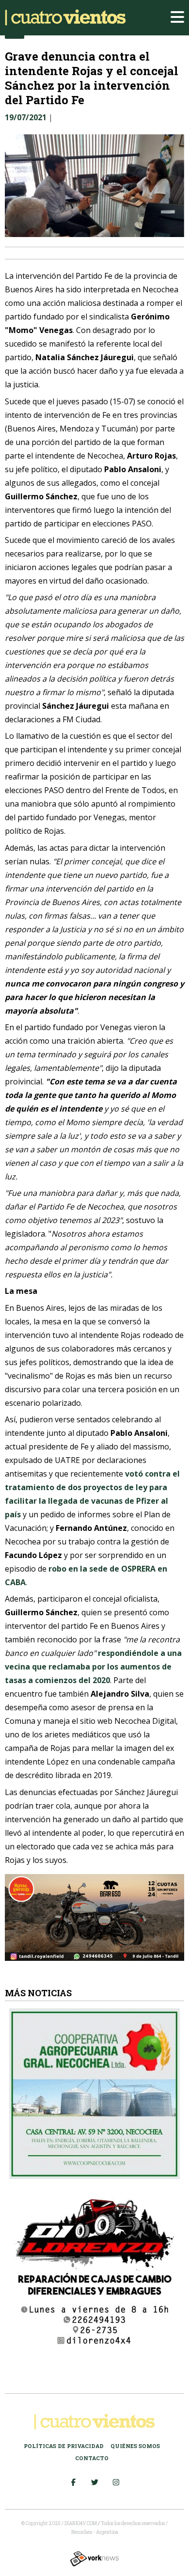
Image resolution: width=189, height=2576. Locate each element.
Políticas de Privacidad (64, 2446)
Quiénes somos (135, 2446)
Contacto (92, 2458)
